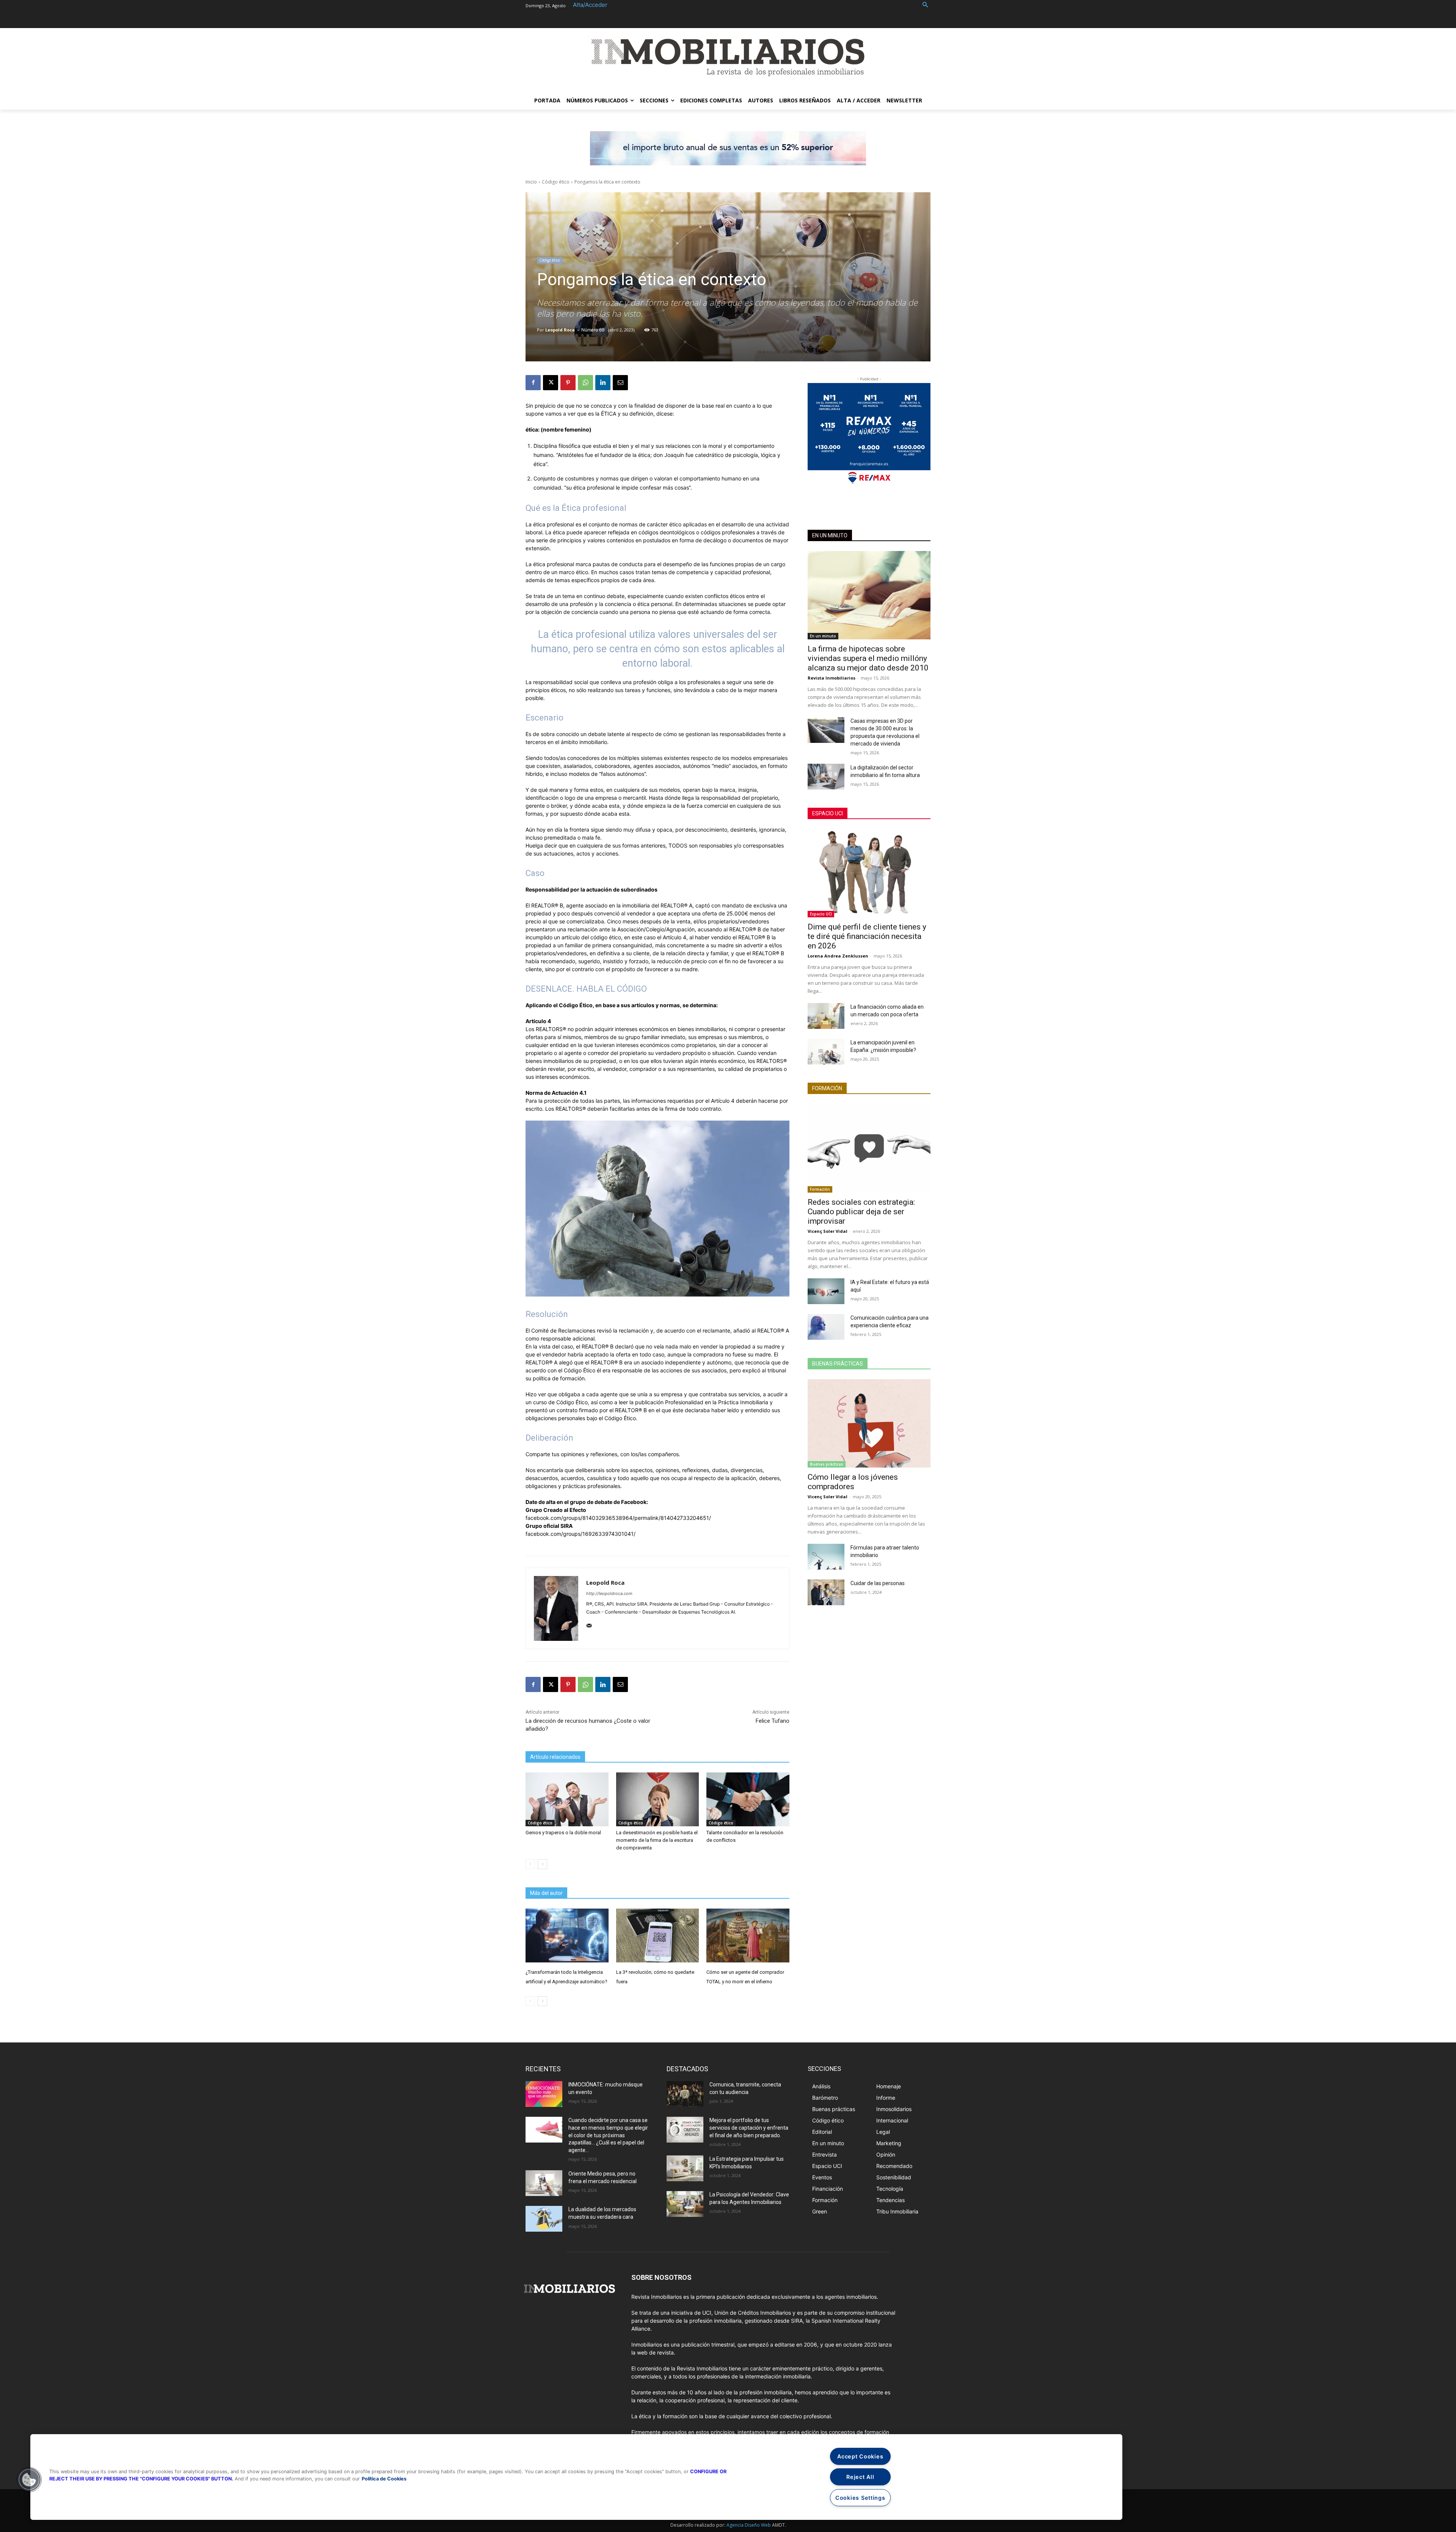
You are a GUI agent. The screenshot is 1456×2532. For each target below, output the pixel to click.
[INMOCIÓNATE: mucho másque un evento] (544, 2094)
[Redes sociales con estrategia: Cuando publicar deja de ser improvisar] (869, 1148)
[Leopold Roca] (556, 1608)
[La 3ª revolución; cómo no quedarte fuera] (658, 1935)
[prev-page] (530, 1864)
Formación (827, 1088)
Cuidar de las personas (878, 1583)
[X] (551, 383)
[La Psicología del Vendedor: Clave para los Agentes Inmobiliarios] (685, 2204)
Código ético (556, 182)
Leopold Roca (560, 330)
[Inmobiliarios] (728, 57)
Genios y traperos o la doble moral (563, 1833)
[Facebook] (533, 383)
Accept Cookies (860, 2456)
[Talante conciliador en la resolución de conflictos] (748, 1799)
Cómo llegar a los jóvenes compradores (853, 1482)
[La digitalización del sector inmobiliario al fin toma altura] (826, 777)
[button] (925, 5)
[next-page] (542, 1864)
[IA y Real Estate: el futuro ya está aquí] (826, 1291)
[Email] (620, 383)
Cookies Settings (860, 2498)
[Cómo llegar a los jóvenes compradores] (869, 1423)
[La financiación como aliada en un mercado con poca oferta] (826, 1016)
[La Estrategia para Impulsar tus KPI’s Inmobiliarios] (685, 2168)
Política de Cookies (384, 2479)
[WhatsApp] (585, 383)
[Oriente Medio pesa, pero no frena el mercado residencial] (544, 2183)
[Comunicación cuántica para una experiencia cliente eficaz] (826, 1327)
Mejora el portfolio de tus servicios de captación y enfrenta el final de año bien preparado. (749, 2128)
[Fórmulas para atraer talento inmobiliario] (826, 1557)
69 (602, 330)
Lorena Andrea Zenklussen (838, 956)
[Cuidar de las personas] (826, 1592)
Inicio (531, 182)
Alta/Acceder (590, 5)
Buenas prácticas (838, 1364)
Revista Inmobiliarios (832, 678)
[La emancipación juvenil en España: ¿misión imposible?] (826, 1052)
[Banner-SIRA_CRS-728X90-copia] (728, 148)
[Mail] (589, 1624)
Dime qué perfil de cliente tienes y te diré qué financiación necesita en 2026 (867, 936)
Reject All (860, 2477)
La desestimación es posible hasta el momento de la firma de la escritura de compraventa (657, 1840)
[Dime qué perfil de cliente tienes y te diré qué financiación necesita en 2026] (869, 873)
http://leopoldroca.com (609, 1593)
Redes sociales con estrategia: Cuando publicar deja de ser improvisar (861, 1212)
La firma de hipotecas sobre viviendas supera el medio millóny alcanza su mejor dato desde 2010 (868, 658)
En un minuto (830, 535)
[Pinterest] (568, 383)
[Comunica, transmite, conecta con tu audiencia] (685, 2094)
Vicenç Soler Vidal (828, 1231)
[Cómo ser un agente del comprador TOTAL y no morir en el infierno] (748, 1935)
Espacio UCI (828, 813)
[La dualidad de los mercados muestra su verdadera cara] (544, 2219)
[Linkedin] (603, 383)
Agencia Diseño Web (749, 2525)
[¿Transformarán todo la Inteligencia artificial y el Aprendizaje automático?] (567, 1935)
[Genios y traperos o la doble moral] (567, 1799)
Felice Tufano (773, 1721)
